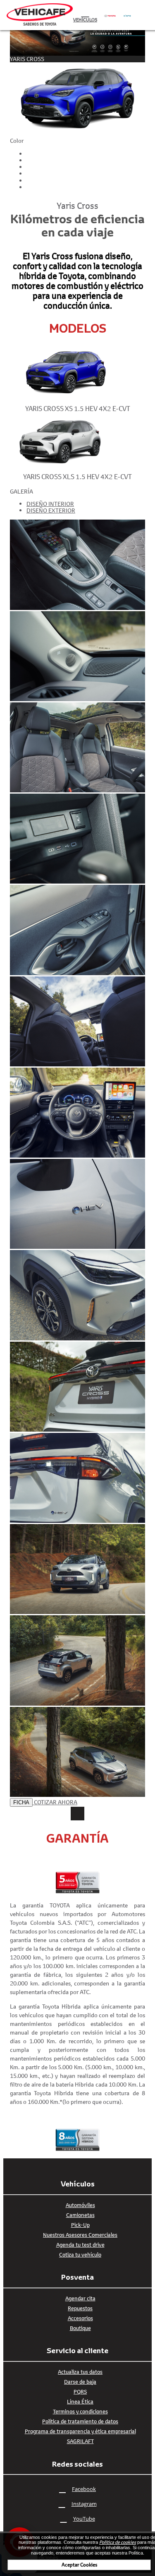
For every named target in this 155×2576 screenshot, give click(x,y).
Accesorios (80, 2318)
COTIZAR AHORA (56, 1802)
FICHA (21, 1802)
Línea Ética (80, 2401)
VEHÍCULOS (85, 20)
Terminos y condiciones (80, 2411)
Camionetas (80, 2215)
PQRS (80, 2392)
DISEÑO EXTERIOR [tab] (51, 510)
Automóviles (80, 2205)
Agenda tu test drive (80, 2245)
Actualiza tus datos (80, 2372)
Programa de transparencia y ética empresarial (80, 2431)
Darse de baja (80, 2382)
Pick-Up (80, 2225)
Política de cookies (118, 2542)
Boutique (80, 2328)
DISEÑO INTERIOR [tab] (50, 504)
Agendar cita (80, 2298)
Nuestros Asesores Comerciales (80, 2235)
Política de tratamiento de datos (80, 2421)
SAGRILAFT (80, 2441)
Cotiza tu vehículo (80, 2255)
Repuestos (80, 2308)
